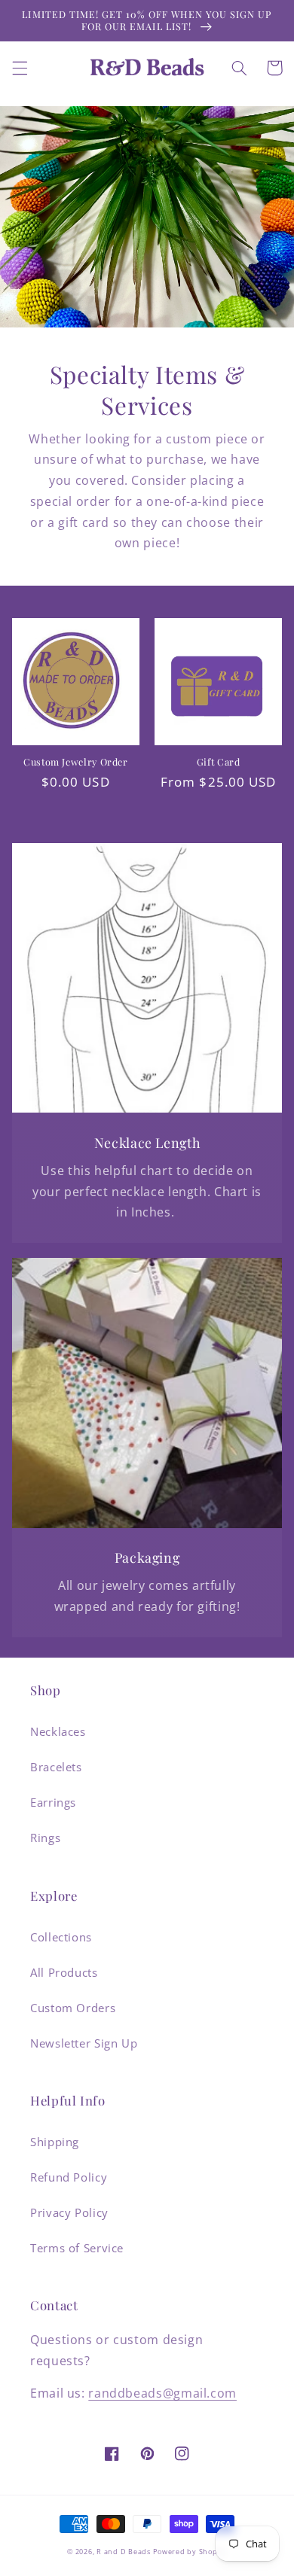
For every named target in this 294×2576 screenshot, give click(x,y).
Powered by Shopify (190, 2552)
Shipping (55, 2142)
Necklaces (58, 1731)
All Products (64, 1972)
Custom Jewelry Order (76, 762)
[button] (20, 68)
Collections (61, 1937)
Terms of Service (77, 2248)
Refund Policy (69, 2177)
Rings (45, 1838)
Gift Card (219, 762)
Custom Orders (73, 2008)
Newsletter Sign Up (84, 2043)
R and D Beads (124, 2552)
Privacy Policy (69, 2212)
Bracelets (56, 1767)
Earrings (53, 1802)
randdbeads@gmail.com (162, 2393)
